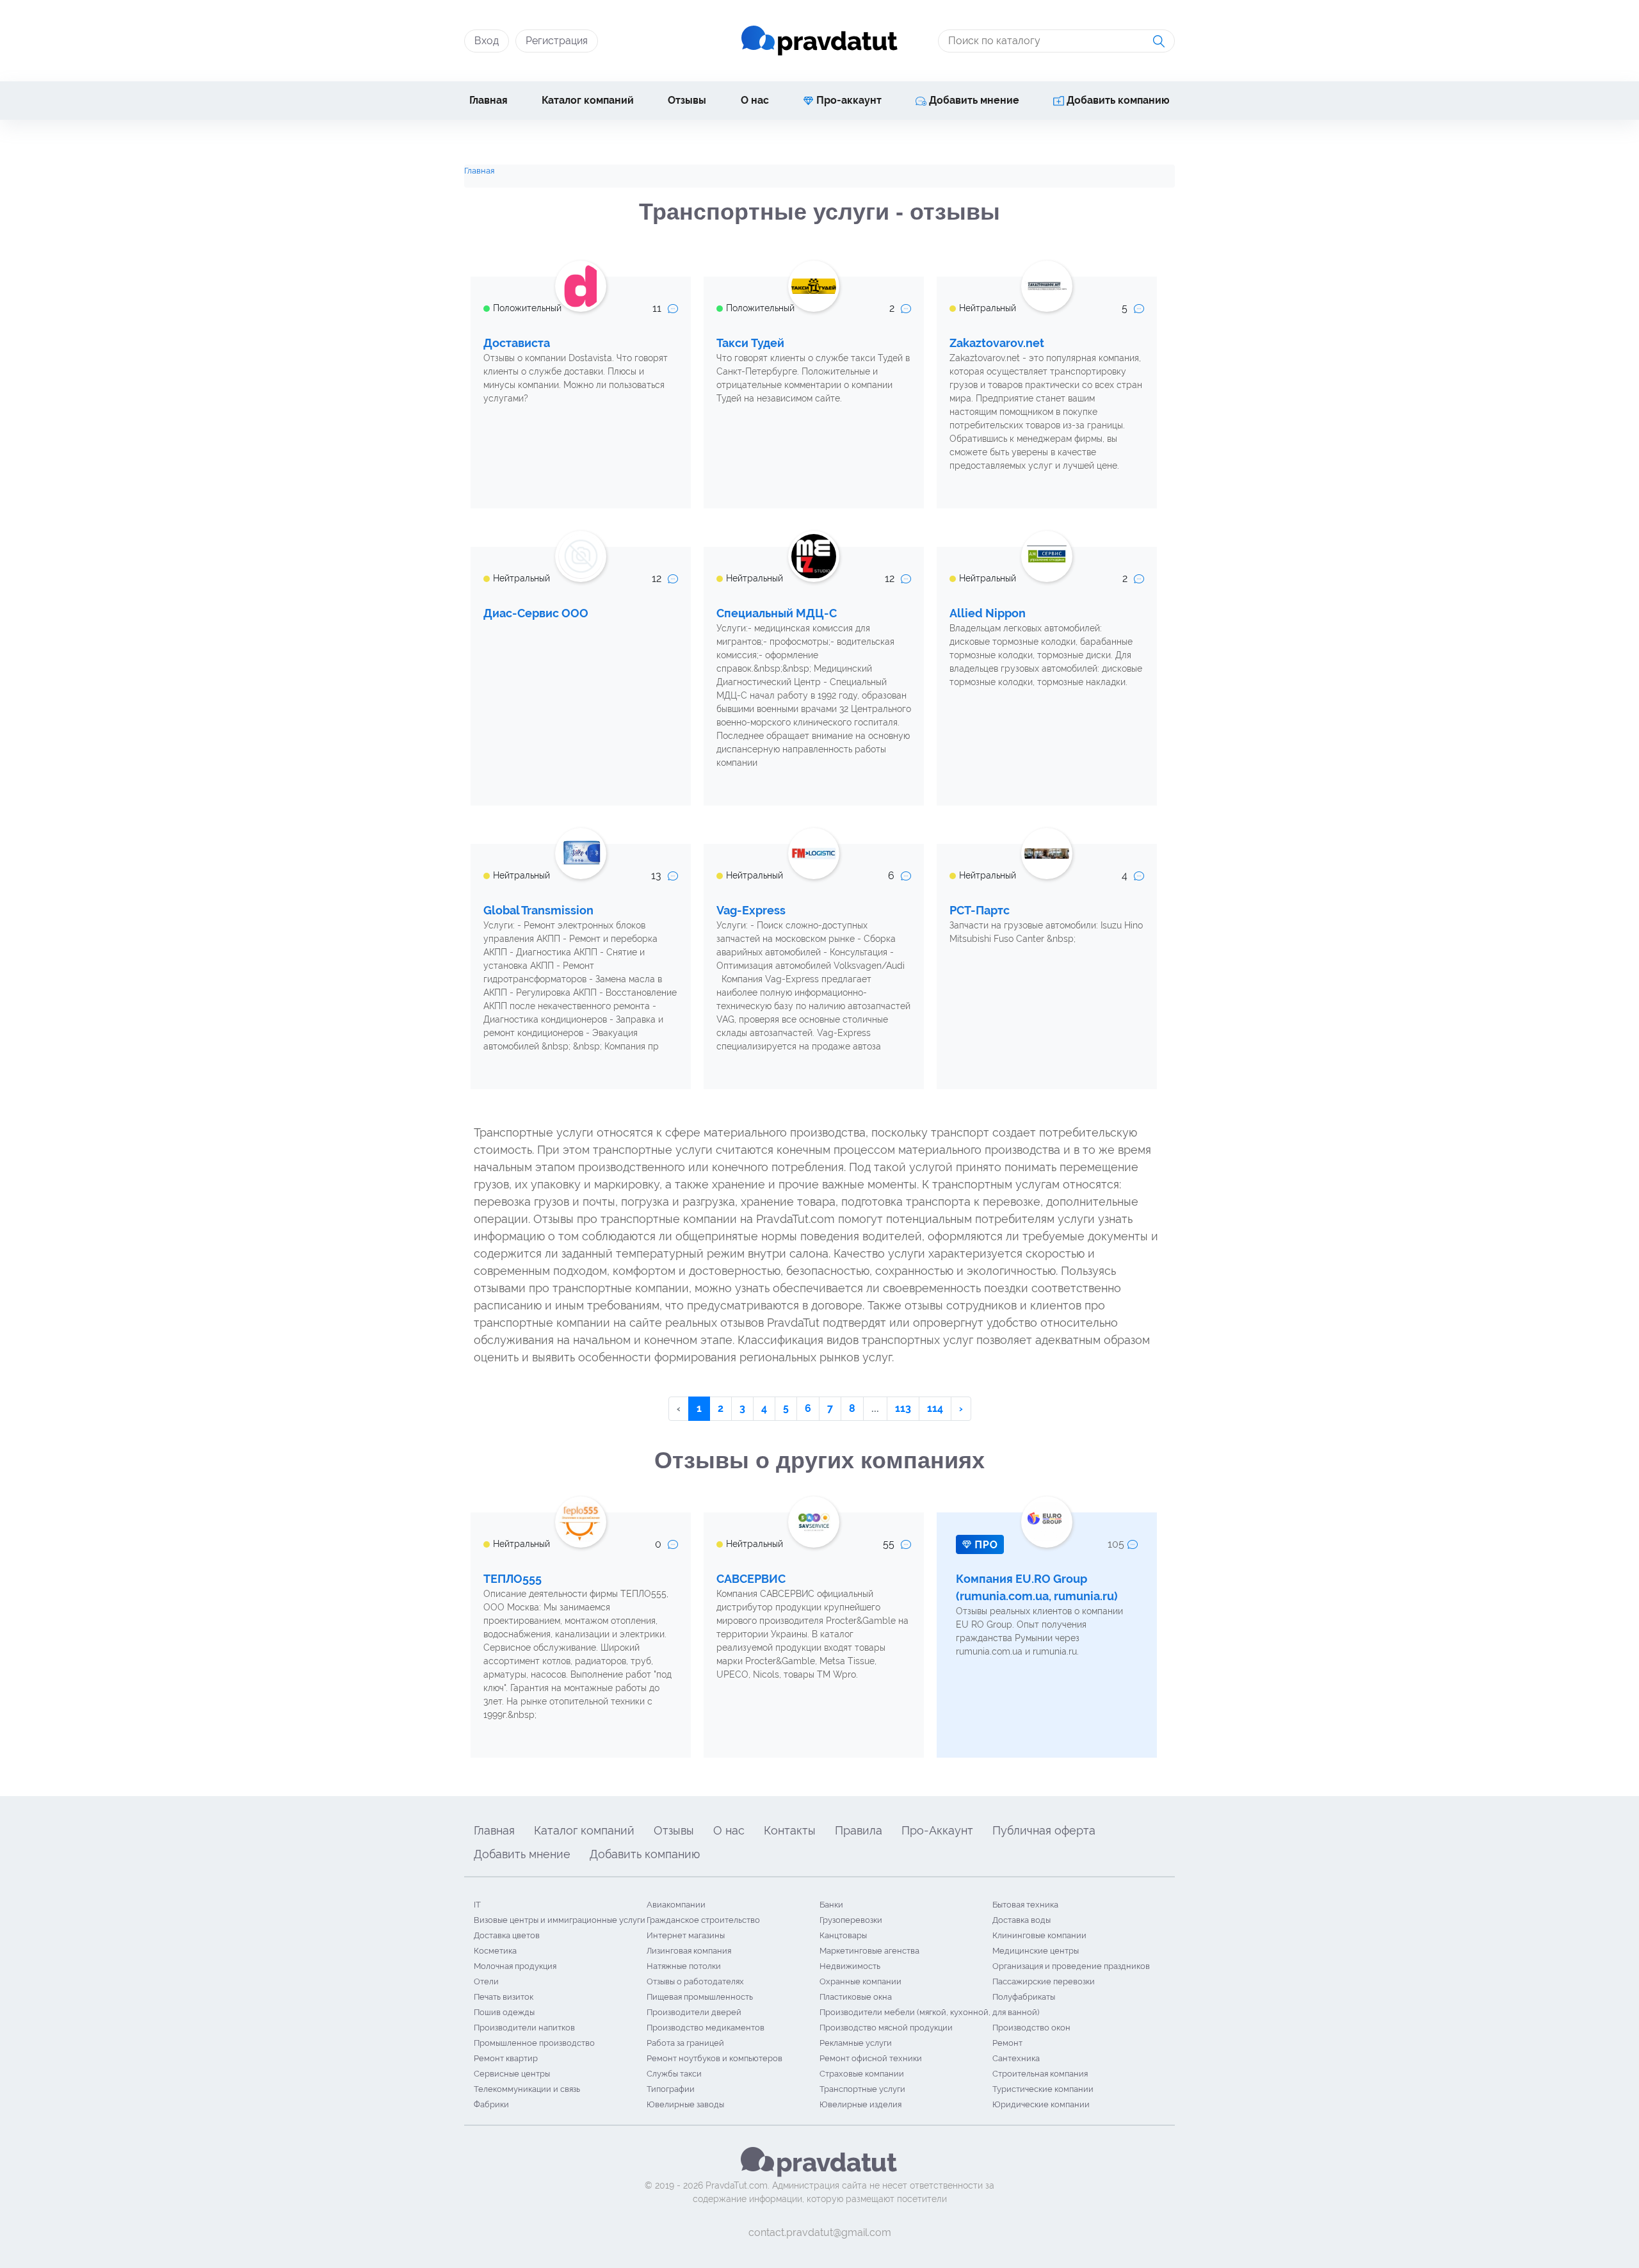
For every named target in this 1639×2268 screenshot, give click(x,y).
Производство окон (1031, 2028)
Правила (859, 1830)
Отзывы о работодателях (695, 1981)
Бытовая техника (1025, 1905)
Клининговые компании (1039, 1935)
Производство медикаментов (706, 2028)
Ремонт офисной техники (871, 2058)
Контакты (790, 1830)
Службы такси (674, 2074)
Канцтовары (843, 1935)
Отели (486, 1981)
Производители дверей (694, 2012)
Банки (831, 1905)
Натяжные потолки (684, 1966)
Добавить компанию (1117, 100)
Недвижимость (850, 1966)
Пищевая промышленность (700, 1997)
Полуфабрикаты (1024, 1997)
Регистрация (557, 41)
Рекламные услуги (856, 2043)
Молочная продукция (515, 1966)
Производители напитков (524, 2028)
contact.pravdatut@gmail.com (820, 2232)
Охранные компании (860, 1981)
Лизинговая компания (689, 1951)
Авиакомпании (676, 1905)
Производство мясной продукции (886, 2028)
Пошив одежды (504, 2012)
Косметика (495, 1951)
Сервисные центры (512, 2074)
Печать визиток (504, 1997)
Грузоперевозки (851, 1920)
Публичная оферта (1044, 1830)
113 (903, 1408)
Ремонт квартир (506, 2058)
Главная (488, 100)
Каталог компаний (588, 100)
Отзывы (687, 100)
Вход (487, 41)
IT (477, 1905)
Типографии (671, 2089)
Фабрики (491, 2104)
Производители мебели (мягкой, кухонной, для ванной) (929, 2012)
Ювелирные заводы (685, 2104)
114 (935, 1408)
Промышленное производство (534, 2043)
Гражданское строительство (703, 1920)
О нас (755, 100)
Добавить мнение (973, 100)
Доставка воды (1021, 1920)
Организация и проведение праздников (1071, 1966)
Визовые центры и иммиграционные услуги (560, 1920)
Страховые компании (862, 2074)
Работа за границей (685, 2043)
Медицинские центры (1036, 1951)
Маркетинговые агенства (869, 1951)
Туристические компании (1043, 2089)
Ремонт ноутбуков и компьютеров (715, 2058)
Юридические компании (1041, 2104)
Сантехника (1016, 2058)
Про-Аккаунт (937, 1830)
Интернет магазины (686, 1935)
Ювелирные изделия (860, 2104)
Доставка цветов (507, 1935)
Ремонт (1007, 2043)
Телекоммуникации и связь (527, 2089)
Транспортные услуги (862, 2089)
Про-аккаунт (848, 100)
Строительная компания (1040, 2074)
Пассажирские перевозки (1044, 1981)
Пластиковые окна (856, 1997)
